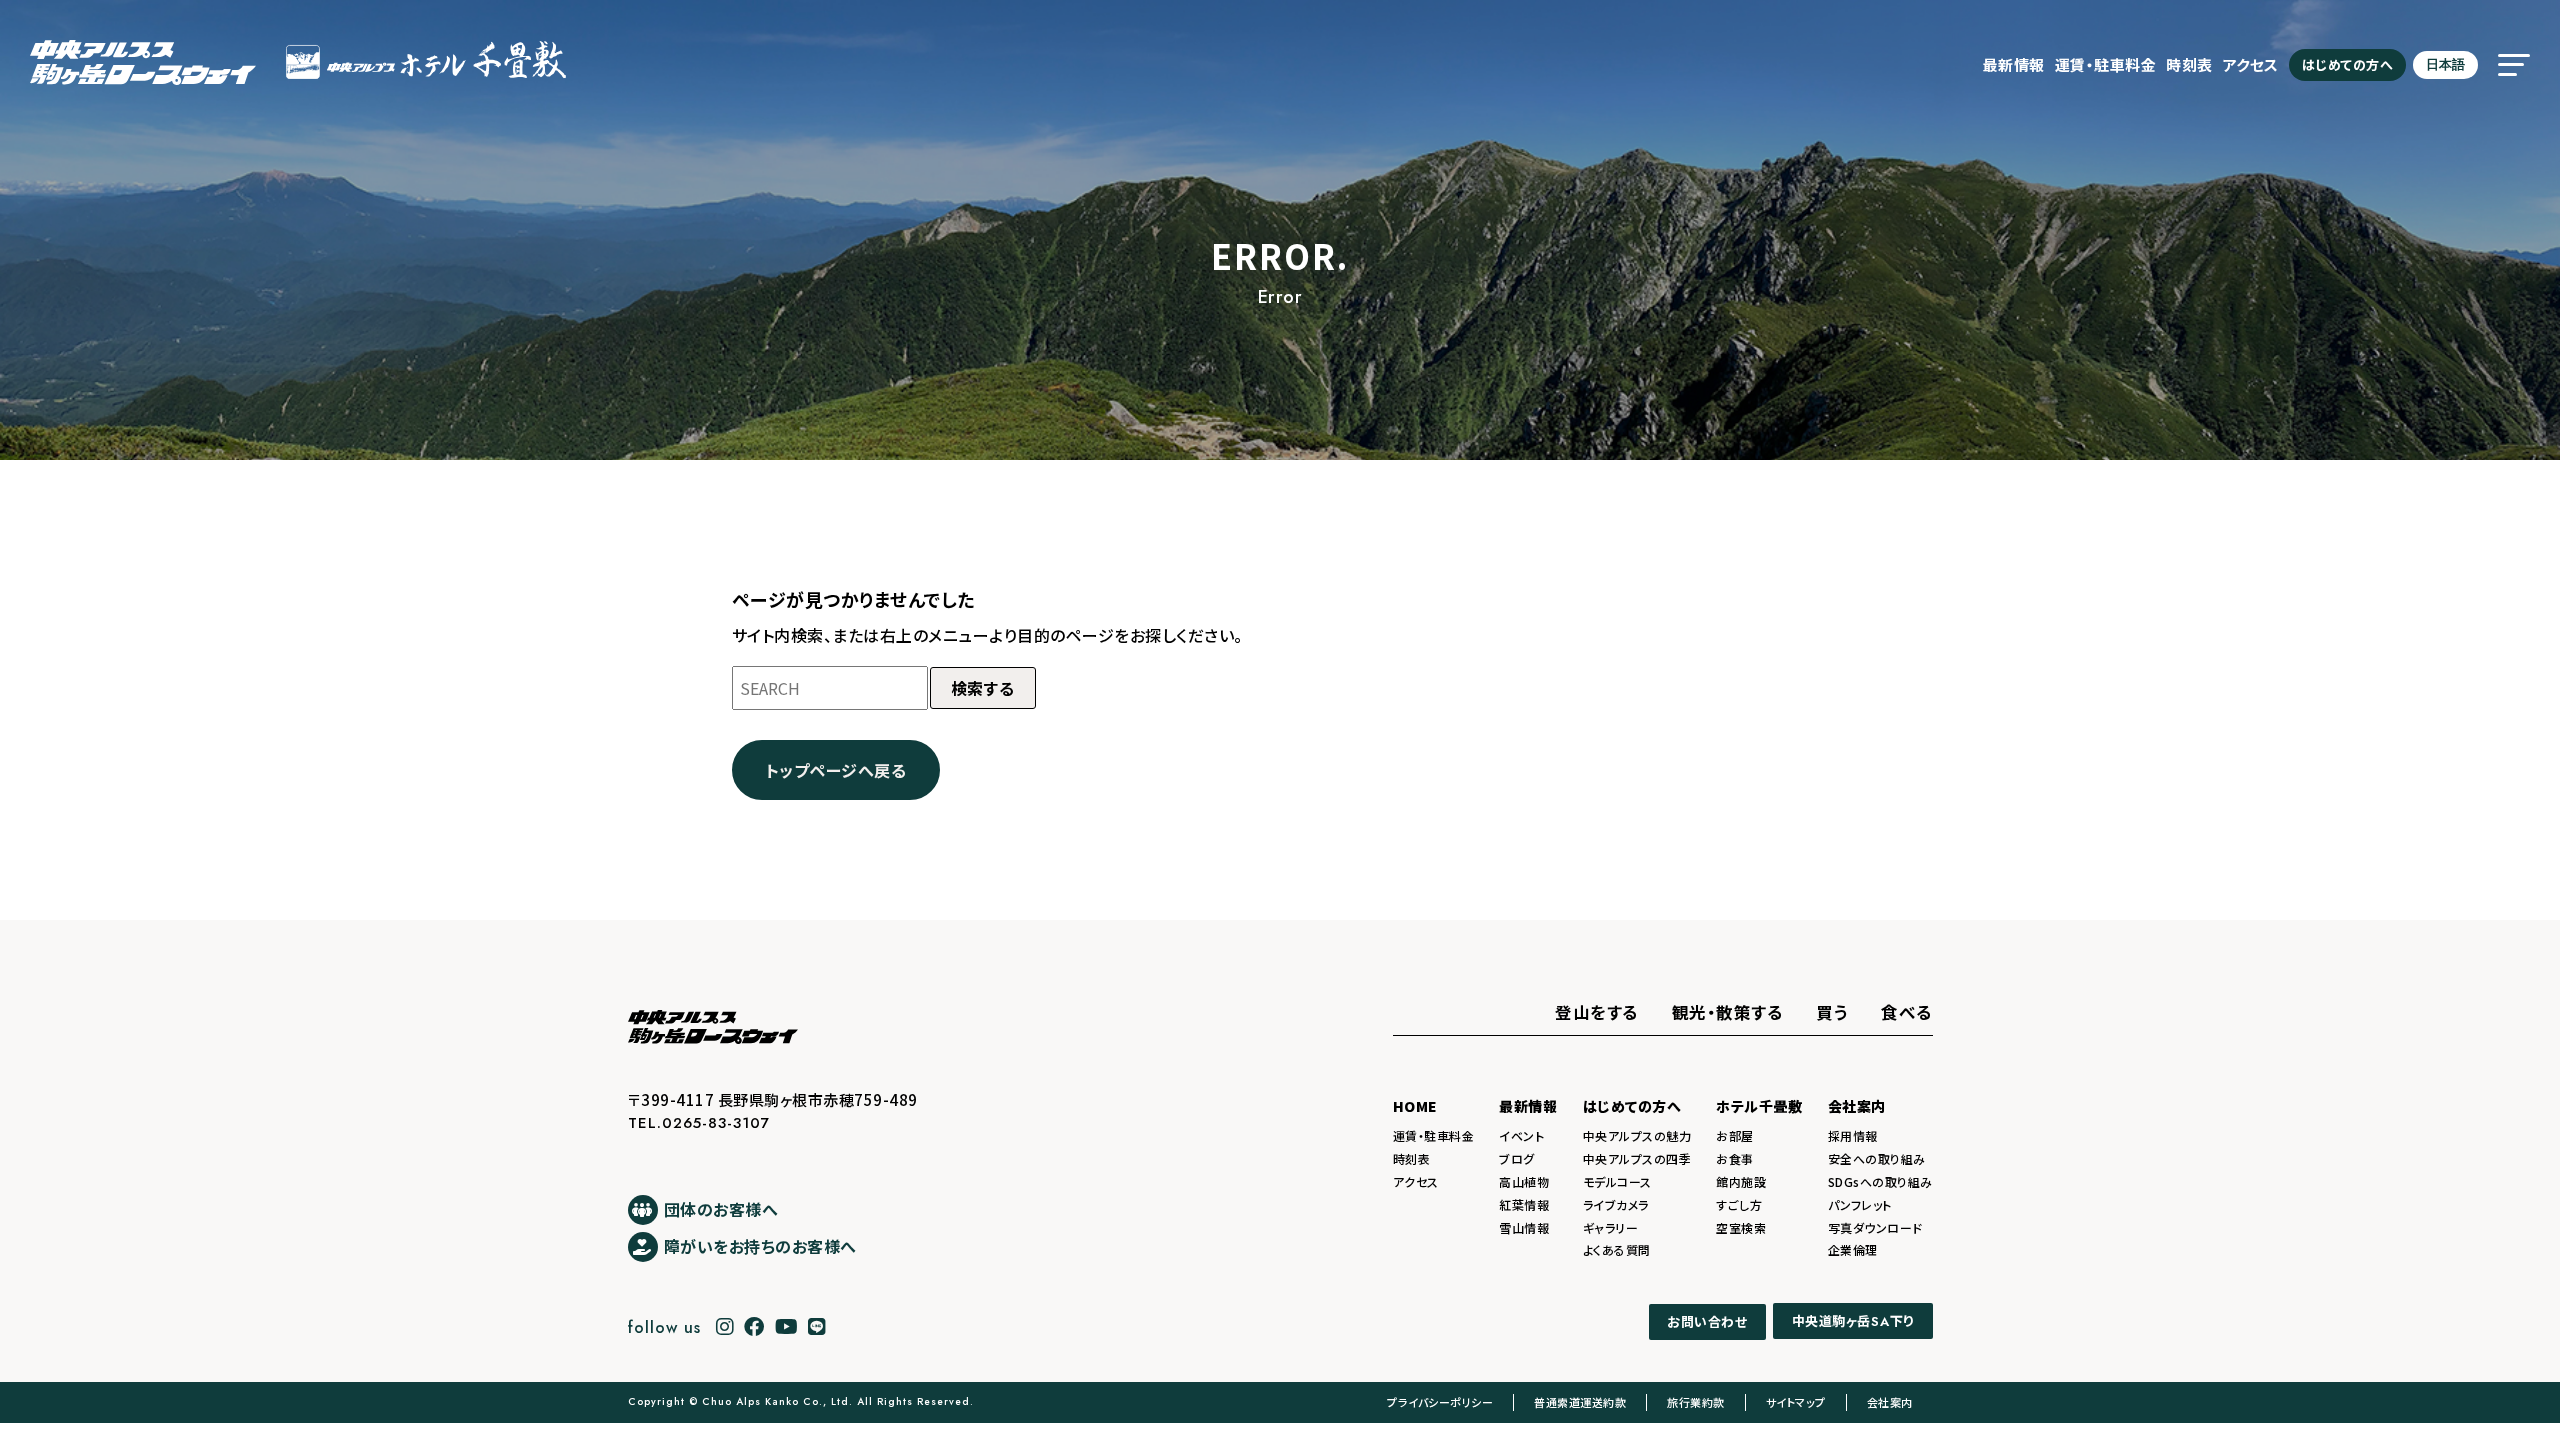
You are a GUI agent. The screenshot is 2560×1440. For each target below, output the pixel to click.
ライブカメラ (1616, 1204)
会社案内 (1857, 1106)
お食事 (1735, 1158)
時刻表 (2189, 64)
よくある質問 (1617, 1249)
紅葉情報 (1524, 1204)
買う (1832, 1012)
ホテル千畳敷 (1759, 1106)
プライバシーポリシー (1440, 1402)
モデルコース (1617, 1181)
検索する (983, 688)
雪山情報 (1524, 1227)
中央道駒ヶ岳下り (1853, 1322)
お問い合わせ (1707, 1321)
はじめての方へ (2348, 64)
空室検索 (1741, 1227)
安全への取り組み (1877, 1158)
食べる (1907, 1012)
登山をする (1597, 1012)
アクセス (2251, 64)
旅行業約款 (1696, 1402)
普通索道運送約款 (1580, 1402)
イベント (1521, 1135)
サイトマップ (1796, 1402)
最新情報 (2014, 64)
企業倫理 (1853, 1249)
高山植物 (1524, 1181)
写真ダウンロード (1875, 1227)
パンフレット (1860, 1204)
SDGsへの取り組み (1880, 1181)
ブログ (1517, 1158)
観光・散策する (1728, 1012)
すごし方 (1739, 1204)
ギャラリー (1611, 1227)
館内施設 (1741, 1181)
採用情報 (1853, 1135)
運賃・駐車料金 (2106, 64)
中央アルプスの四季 (1637, 1158)
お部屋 (1735, 1135)
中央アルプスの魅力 (1637, 1135)
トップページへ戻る (836, 770)
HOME (1415, 1106)
